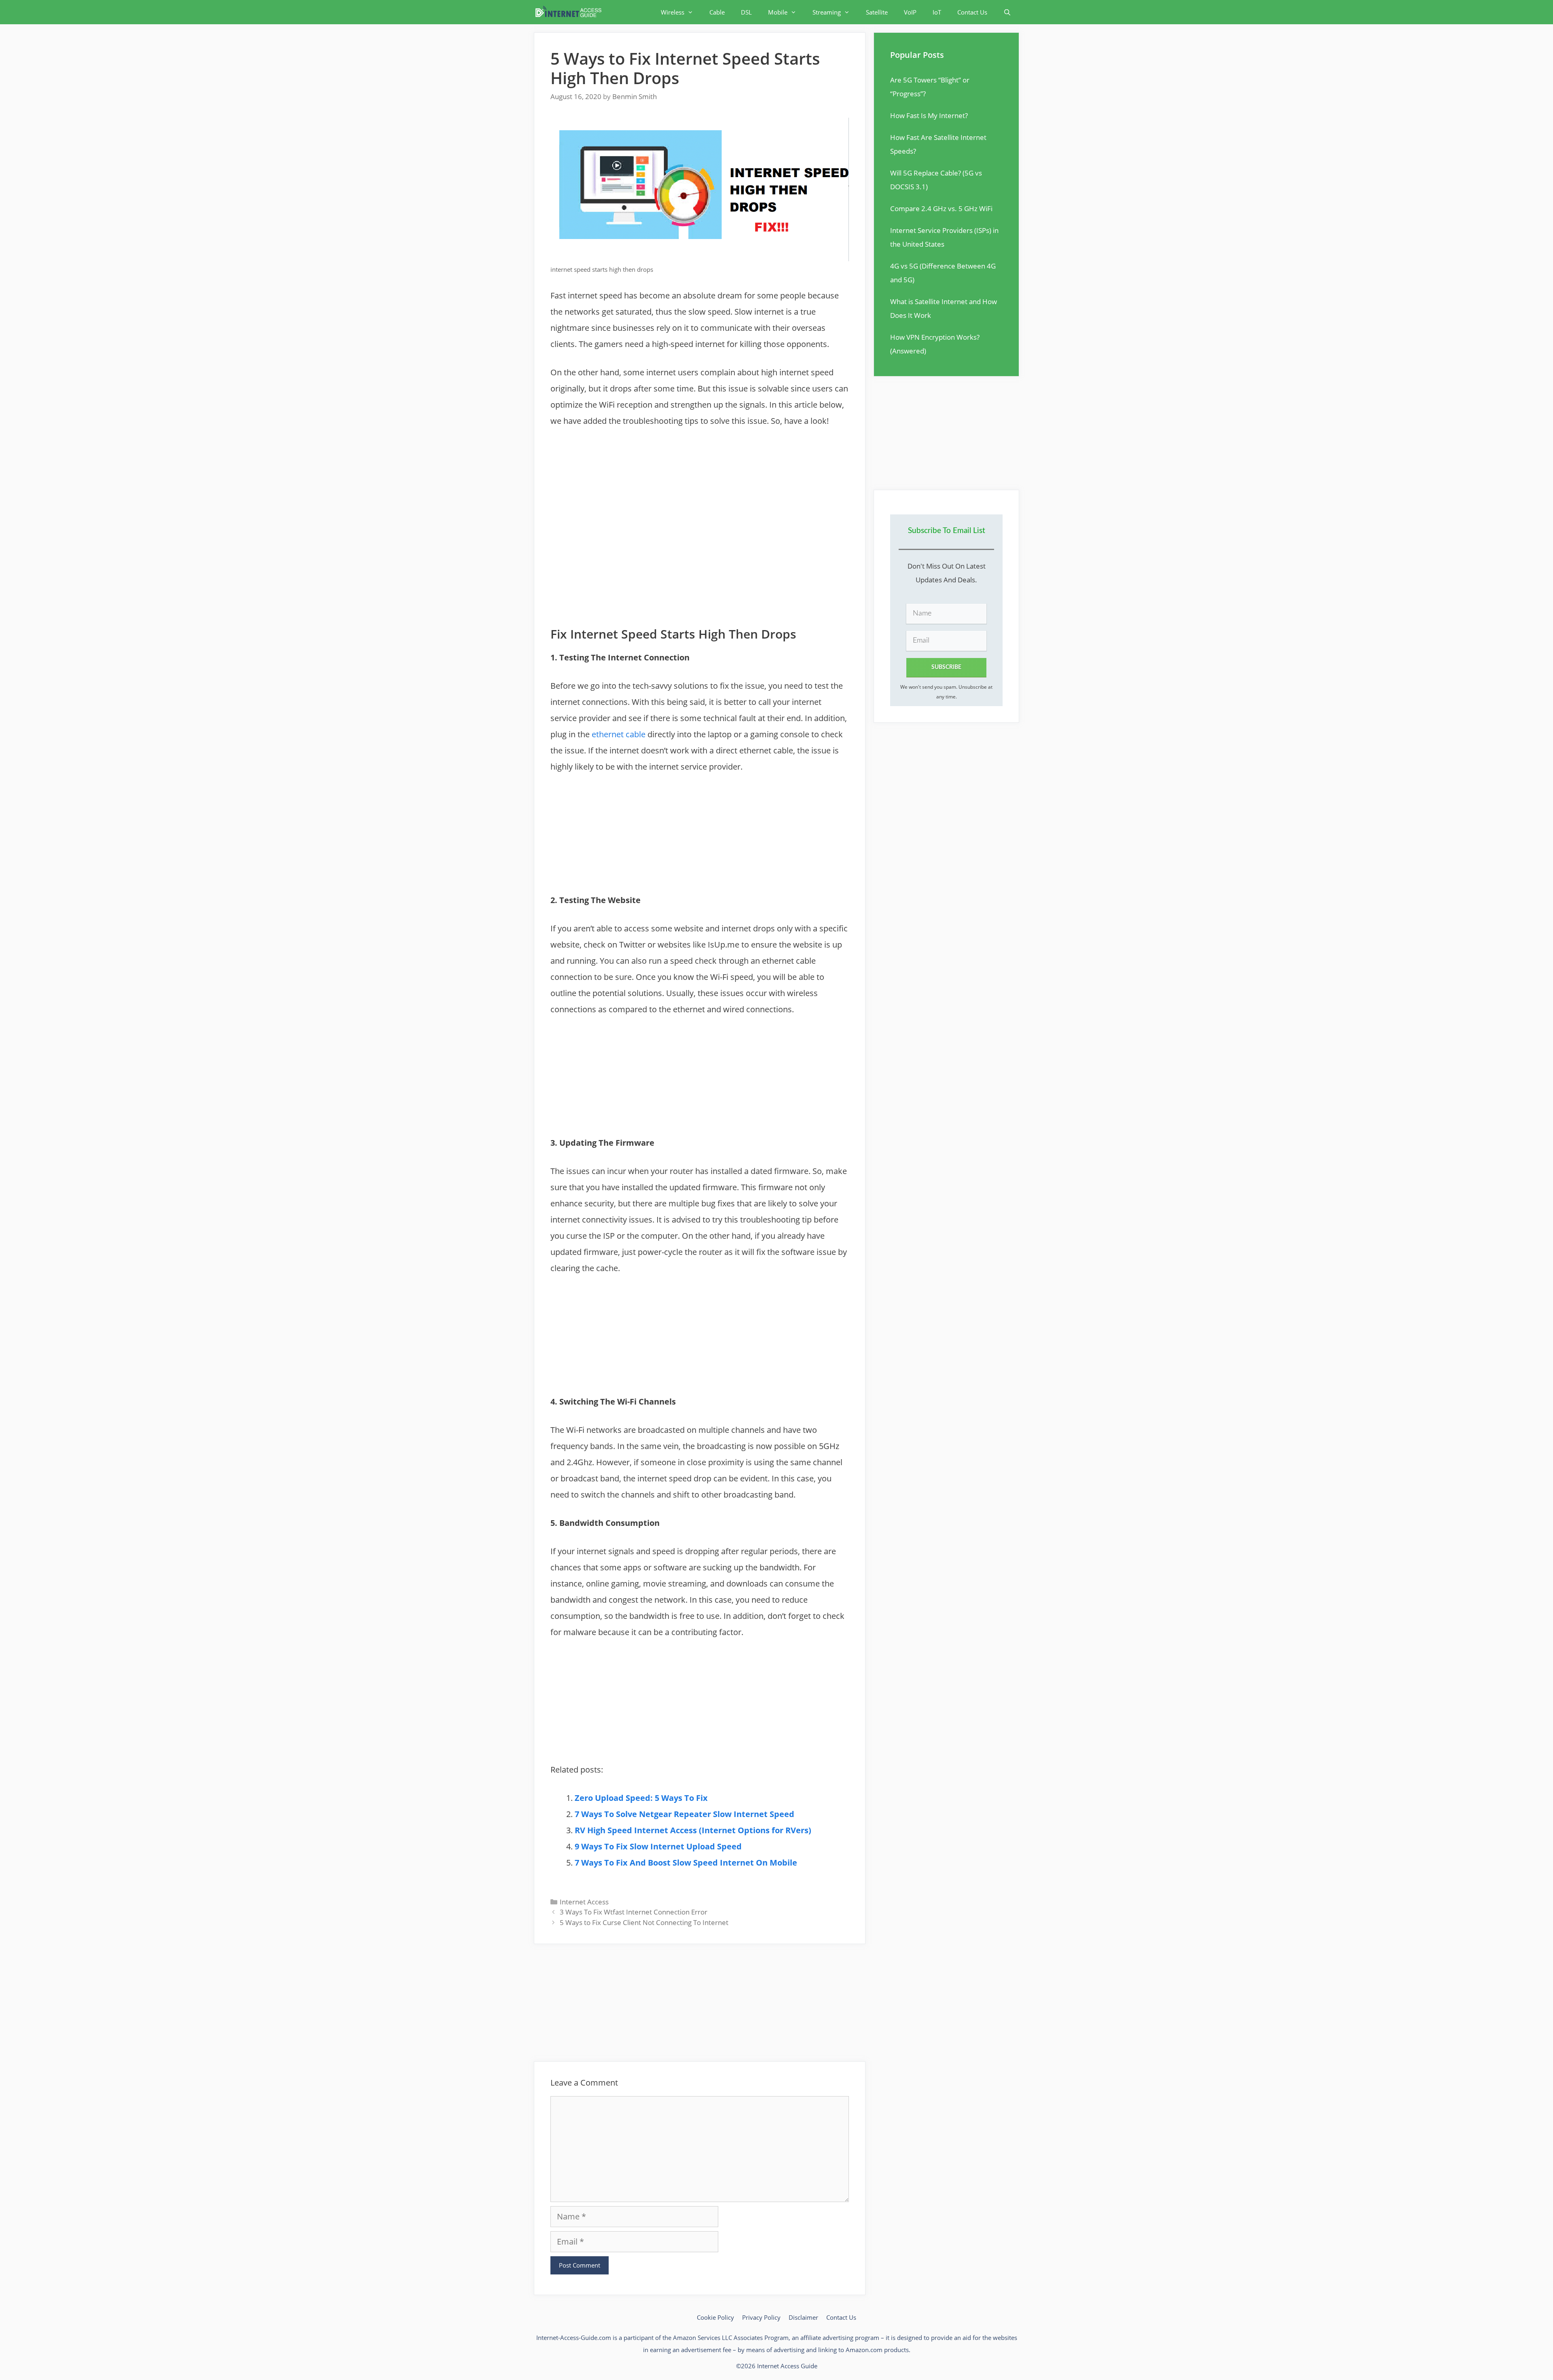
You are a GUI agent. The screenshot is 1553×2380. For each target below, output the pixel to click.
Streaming (827, 12)
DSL (746, 12)
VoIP (910, 12)
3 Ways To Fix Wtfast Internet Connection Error (634, 1912)
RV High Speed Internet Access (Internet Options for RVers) (693, 1830)
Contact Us (972, 12)
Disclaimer (803, 2317)
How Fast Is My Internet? (929, 115)
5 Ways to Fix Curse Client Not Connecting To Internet (644, 1922)
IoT (937, 12)
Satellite (877, 12)
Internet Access (584, 1902)
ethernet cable (619, 734)
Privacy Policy (761, 2317)
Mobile (778, 12)
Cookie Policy (715, 2317)
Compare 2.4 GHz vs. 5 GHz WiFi (941, 208)
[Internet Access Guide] (570, 12)
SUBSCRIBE (946, 667)
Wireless (673, 12)
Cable (717, 12)
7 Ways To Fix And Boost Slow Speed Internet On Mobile (686, 1863)
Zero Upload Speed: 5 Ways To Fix (641, 1798)
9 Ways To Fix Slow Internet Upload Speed (658, 1846)
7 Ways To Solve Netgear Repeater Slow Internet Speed (684, 1814)
